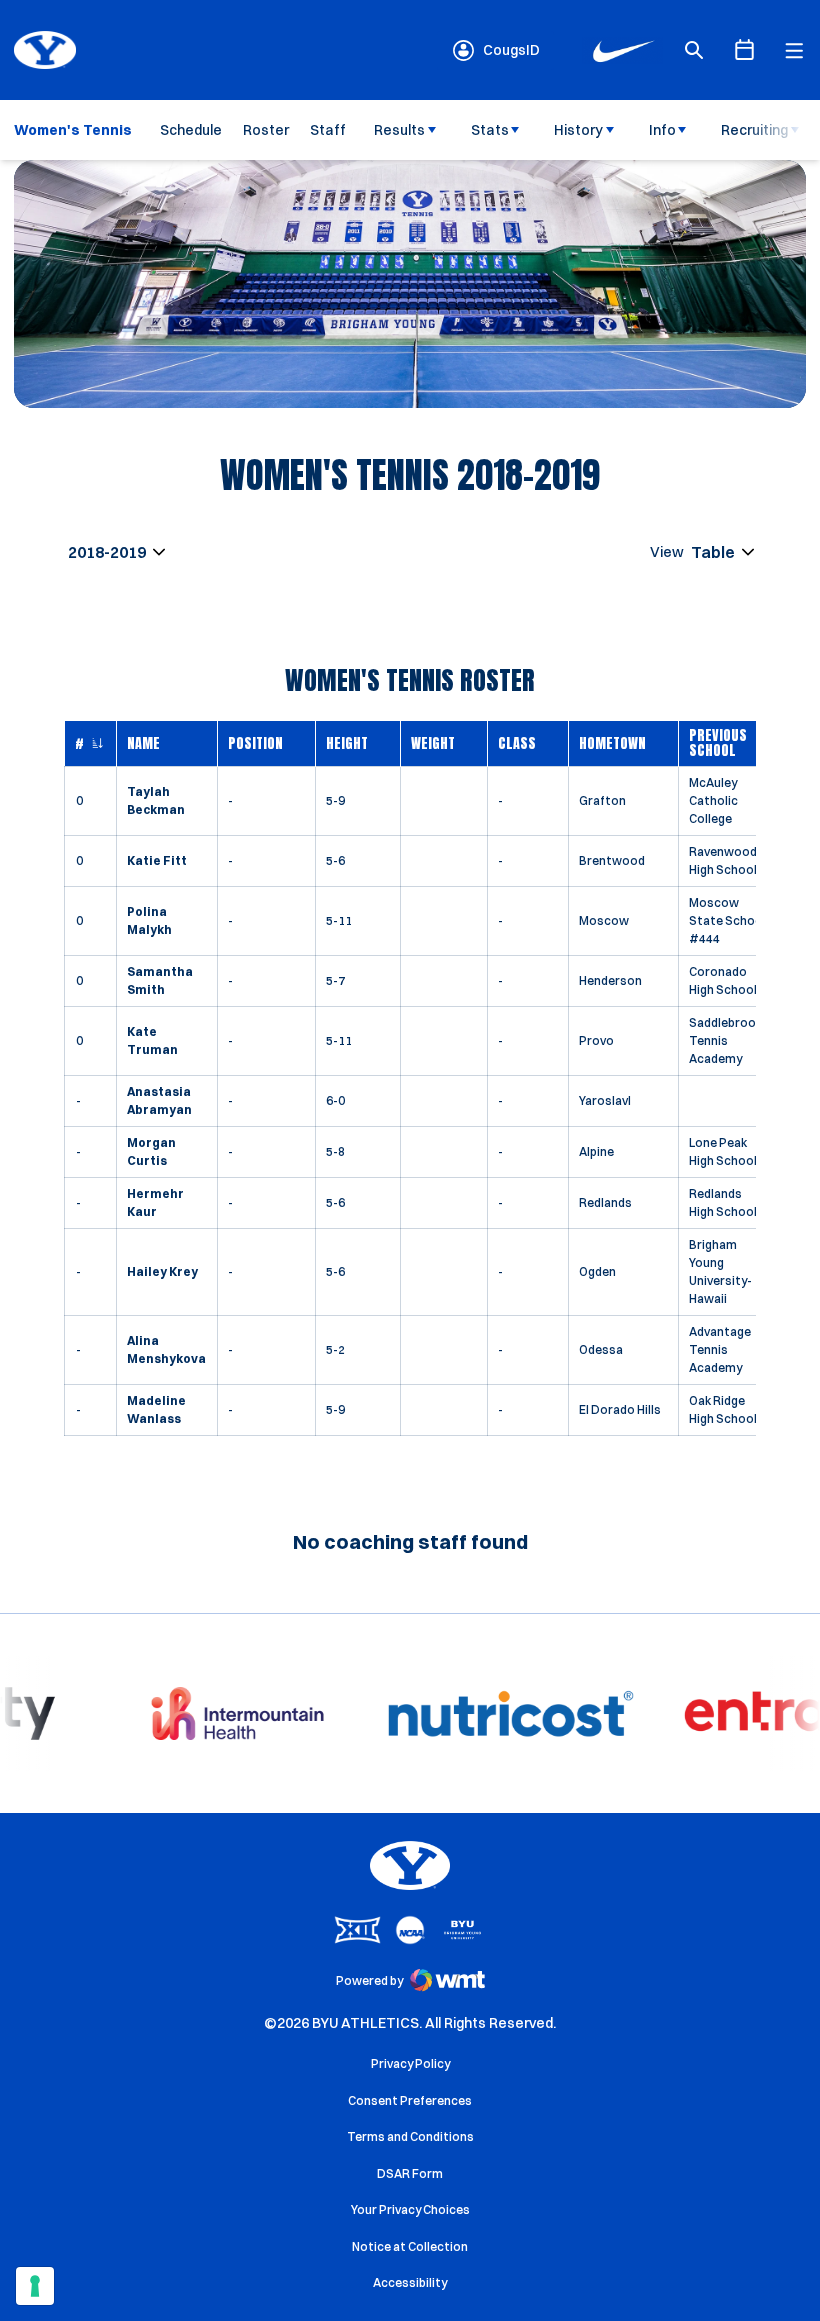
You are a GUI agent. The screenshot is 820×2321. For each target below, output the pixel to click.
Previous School (718, 743)
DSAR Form (410, 2173)
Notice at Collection (410, 2246)
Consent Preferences (410, 2100)
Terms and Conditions (410, 2136)
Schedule (191, 130)
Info (662, 130)
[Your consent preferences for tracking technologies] (35, 2286)
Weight (433, 743)
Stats (490, 130)
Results (399, 130)
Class (517, 743)
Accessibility (410, 2282)
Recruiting (754, 130)
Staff (328, 130)
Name (143, 743)
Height (347, 743)
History (578, 130)
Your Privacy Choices (410, 2209)
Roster (266, 130)
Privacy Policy (410, 2063)
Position (255, 743)
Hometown (612, 743)
